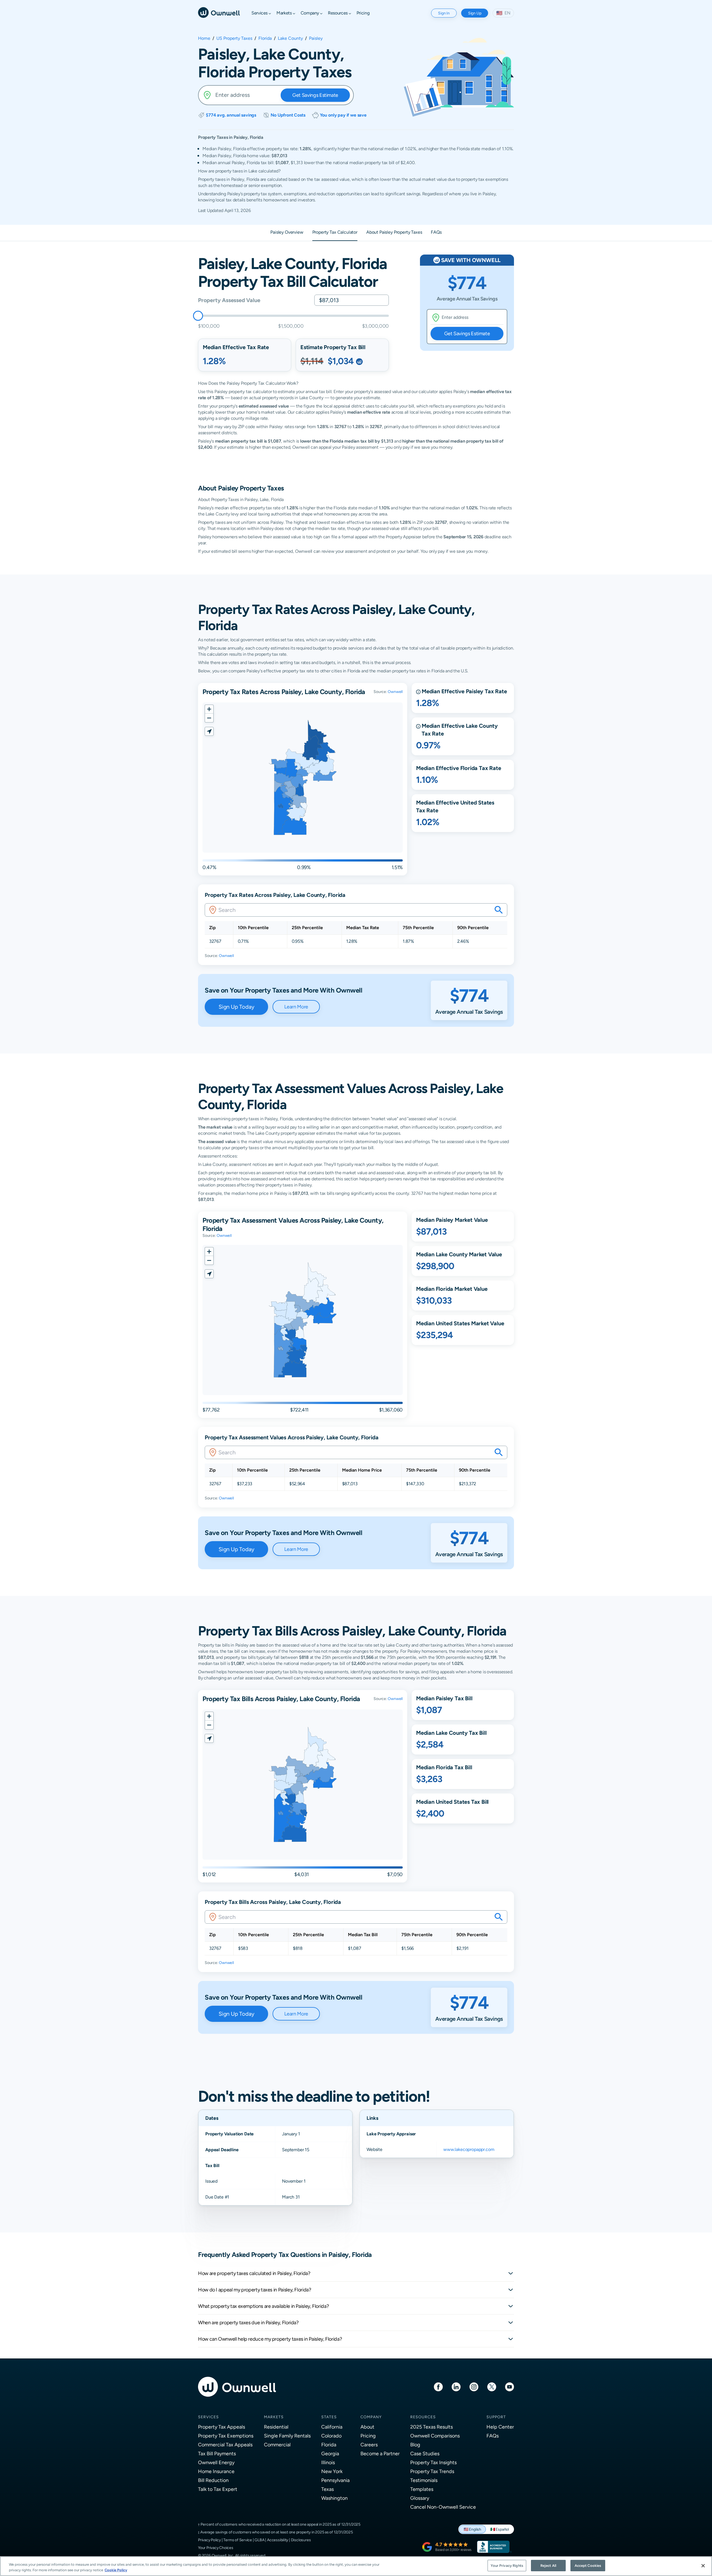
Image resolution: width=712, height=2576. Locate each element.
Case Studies (425, 2453)
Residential (276, 2427)
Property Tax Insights (433, 2462)
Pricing (368, 2436)
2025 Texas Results (432, 2427)
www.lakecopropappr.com (469, 2149)
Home (204, 38)
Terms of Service (238, 2540)
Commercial (277, 2445)
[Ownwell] (219, 12)
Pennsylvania (335, 2480)
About (367, 2427)
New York (332, 2471)
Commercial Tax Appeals (225, 2445)
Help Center (500, 2427)
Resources (423, 2417)
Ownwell (395, 692)
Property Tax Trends (432, 2471)
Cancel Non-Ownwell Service (443, 2507)
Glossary (420, 2498)
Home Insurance (216, 2471)
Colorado (331, 2436)
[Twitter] (492, 2386)
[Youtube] (510, 2386)
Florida (265, 38)
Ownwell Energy (216, 2462)
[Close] (703, 2566)
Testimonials (424, 2480)
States (329, 2417)
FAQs (493, 2436)
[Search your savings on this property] (499, 910)
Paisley (316, 38)
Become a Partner (380, 2453)
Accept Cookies (588, 2566)
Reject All (548, 2566)
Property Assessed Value (229, 300)
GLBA (259, 2540)
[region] (356, 2566)
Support (496, 2417)
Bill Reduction (213, 2480)
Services (208, 2417)
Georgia (330, 2453)
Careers (369, 2445)
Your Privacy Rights (507, 2566)
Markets (274, 2417)
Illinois (328, 2462)
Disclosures (301, 2540)
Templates (422, 2489)
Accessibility (278, 2540)
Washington (334, 2498)
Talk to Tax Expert (218, 2489)
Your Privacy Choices (216, 2548)
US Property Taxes (234, 38)
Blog (415, 2445)
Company (371, 2417)
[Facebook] (438, 2386)
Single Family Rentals (287, 2436)
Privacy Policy (209, 2540)
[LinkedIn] (456, 2386)
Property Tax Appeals (222, 2427)
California (332, 2427)
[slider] (198, 316)
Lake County (290, 38)
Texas (327, 2489)
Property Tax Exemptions (226, 2436)
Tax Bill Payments (217, 2453)
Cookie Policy (116, 2570)
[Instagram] (474, 2386)
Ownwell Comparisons (435, 2436)
